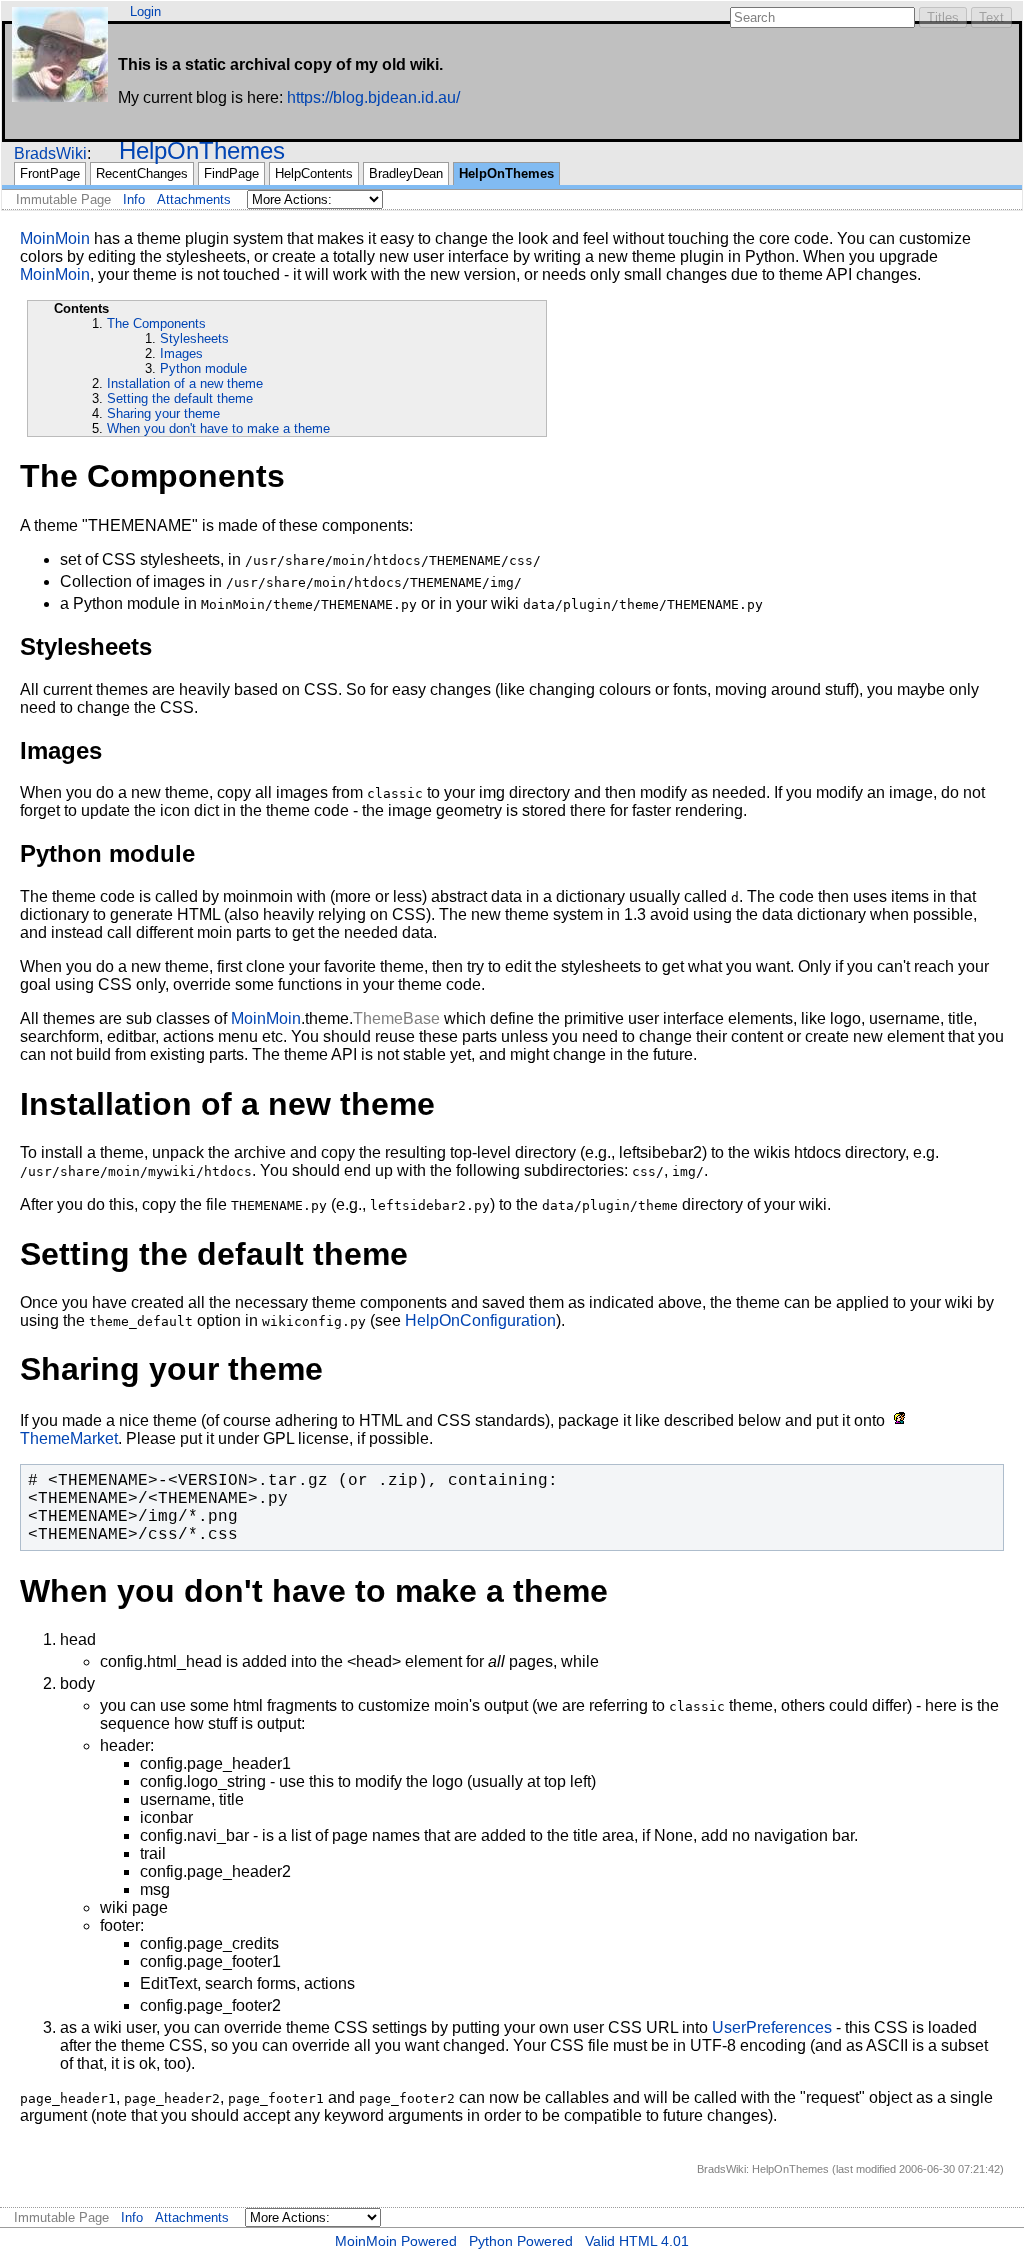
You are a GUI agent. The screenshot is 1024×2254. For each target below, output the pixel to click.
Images (181, 353)
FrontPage (50, 173)
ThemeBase (396, 1018)
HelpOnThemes (202, 150)
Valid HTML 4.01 (637, 2241)
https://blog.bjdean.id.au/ (373, 97)
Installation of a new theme (185, 383)
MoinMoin (55, 238)
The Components (156, 323)
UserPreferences (772, 2027)
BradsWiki (50, 153)
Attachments (194, 199)
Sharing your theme (163, 413)
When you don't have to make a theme (218, 428)
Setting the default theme (180, 398)
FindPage (231, 173)
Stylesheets (194, 338)
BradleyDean (406, 173)
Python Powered (521, 2241)
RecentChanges (142, 173)
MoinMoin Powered (396, 2241)
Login (145, 11)
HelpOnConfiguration (480, 1320)
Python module (203, 368)
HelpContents (314, 173)
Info (134, 199)
